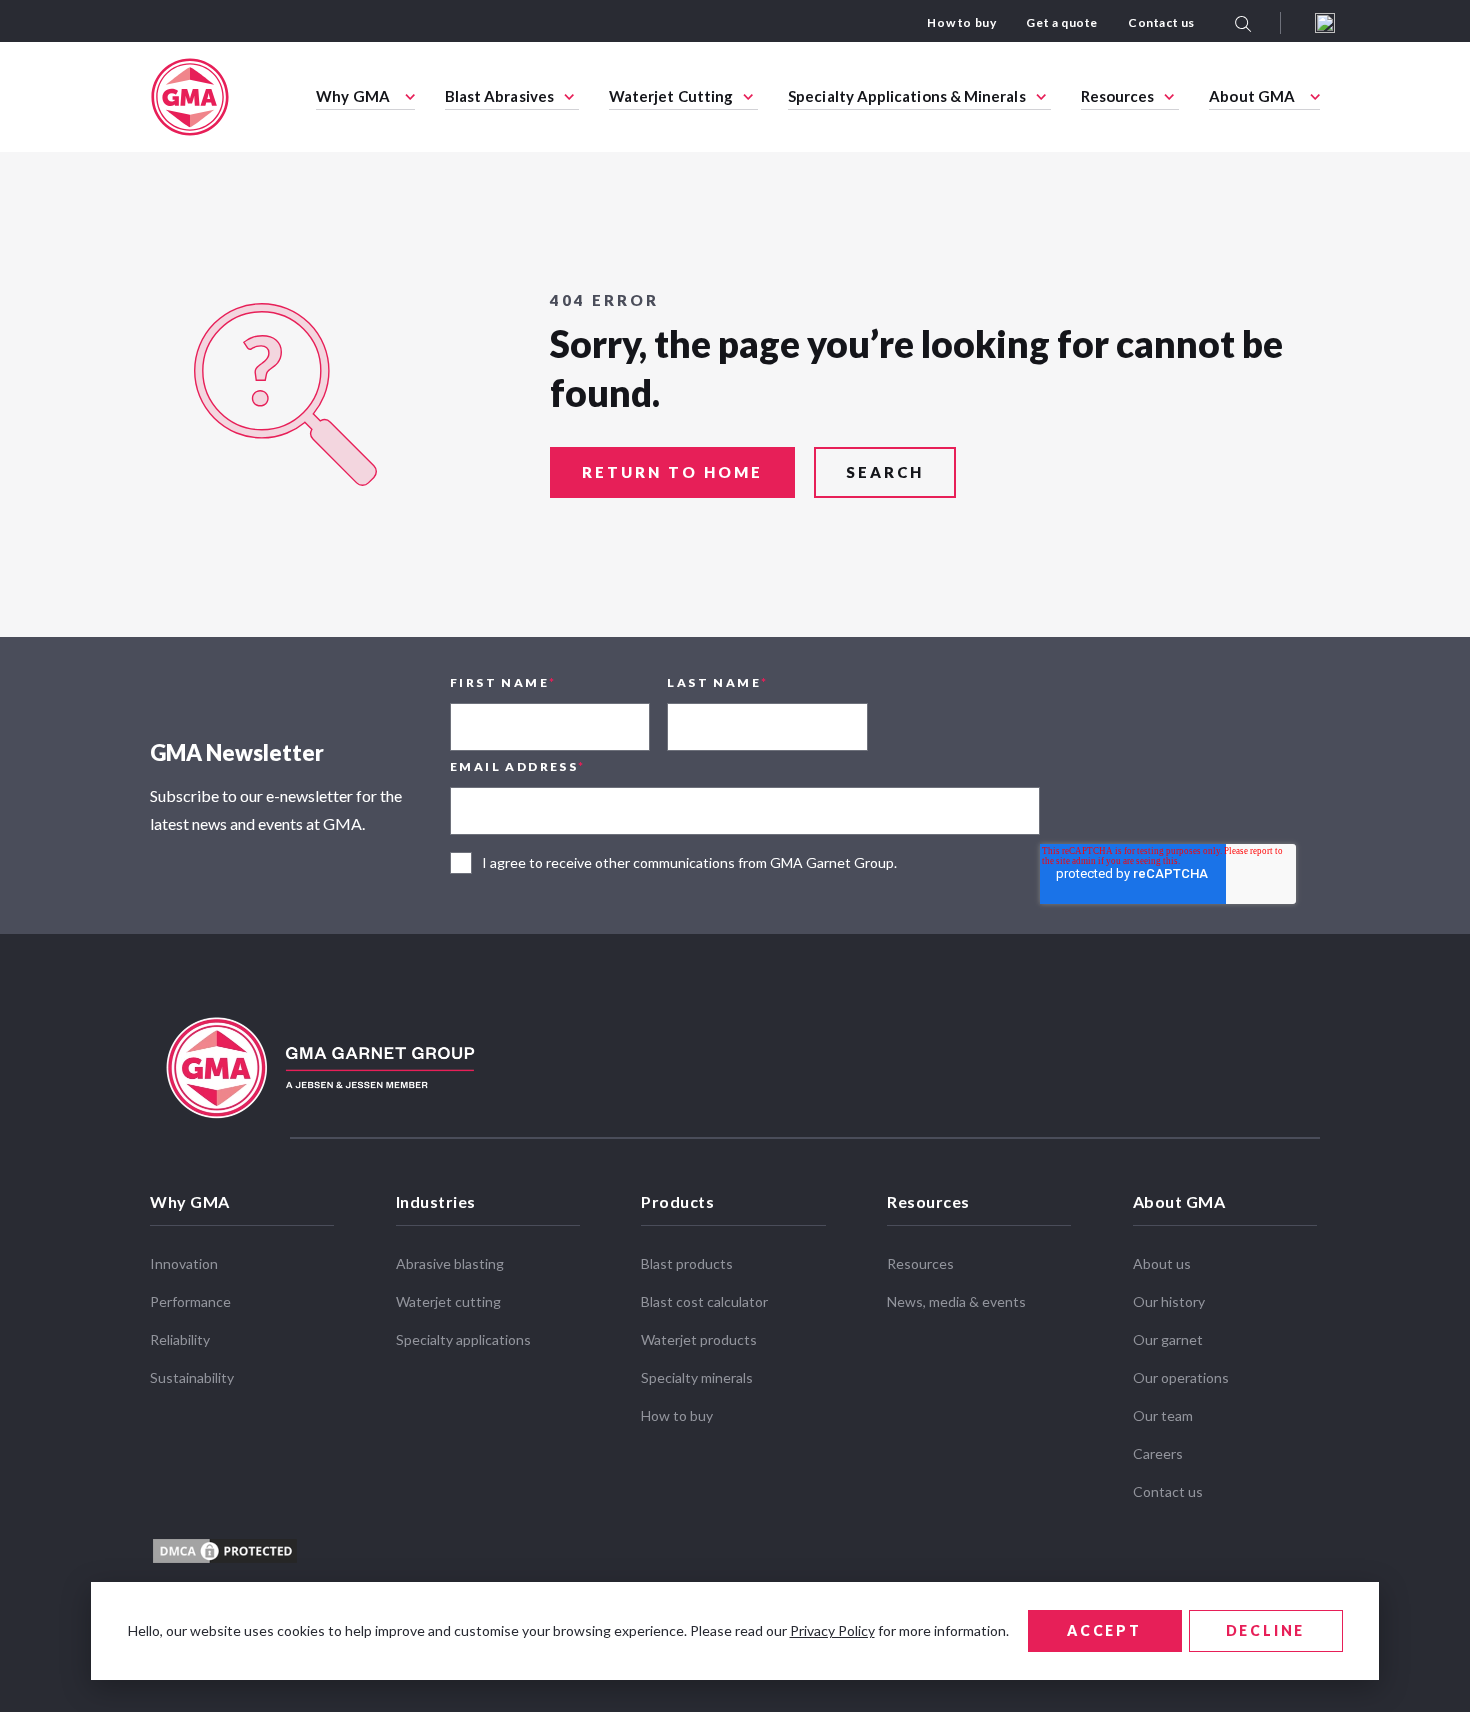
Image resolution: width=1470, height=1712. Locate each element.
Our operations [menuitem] (1181, 1377)
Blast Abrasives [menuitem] (499, 96)
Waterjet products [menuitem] (699, 1339)
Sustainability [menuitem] (192, 1377)
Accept (1104, 1630)
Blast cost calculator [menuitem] (704, 1301)
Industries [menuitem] (436, 1201)
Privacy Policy (832, 1630)
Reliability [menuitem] (180, 1339)
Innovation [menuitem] (184, 1263)
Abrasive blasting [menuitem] (450, 1263)
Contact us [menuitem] (1161, 22)
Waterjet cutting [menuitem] (448, 1301)
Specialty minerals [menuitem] (697, 1377)
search (885, 472)
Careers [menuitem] (1158, 1453)
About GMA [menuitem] (1252, 96)
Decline (1266, 1630)
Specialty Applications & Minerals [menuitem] (906, 96)
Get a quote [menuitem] (1062, 22)
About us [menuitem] (1162, 1263)
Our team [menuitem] (1163, 1415)
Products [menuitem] (677, 1201)
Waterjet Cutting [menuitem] (671, 96)
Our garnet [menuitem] (1168, 1339)
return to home (672, 472)
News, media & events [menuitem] (956, 1301)
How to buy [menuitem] (961, 22)
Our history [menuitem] (1169, 1301)
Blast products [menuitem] (687, 1263)
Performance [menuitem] (190, 1301)
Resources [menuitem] (1118, 96)
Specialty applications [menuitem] (463, 1339)
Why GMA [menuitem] (353, 96)
